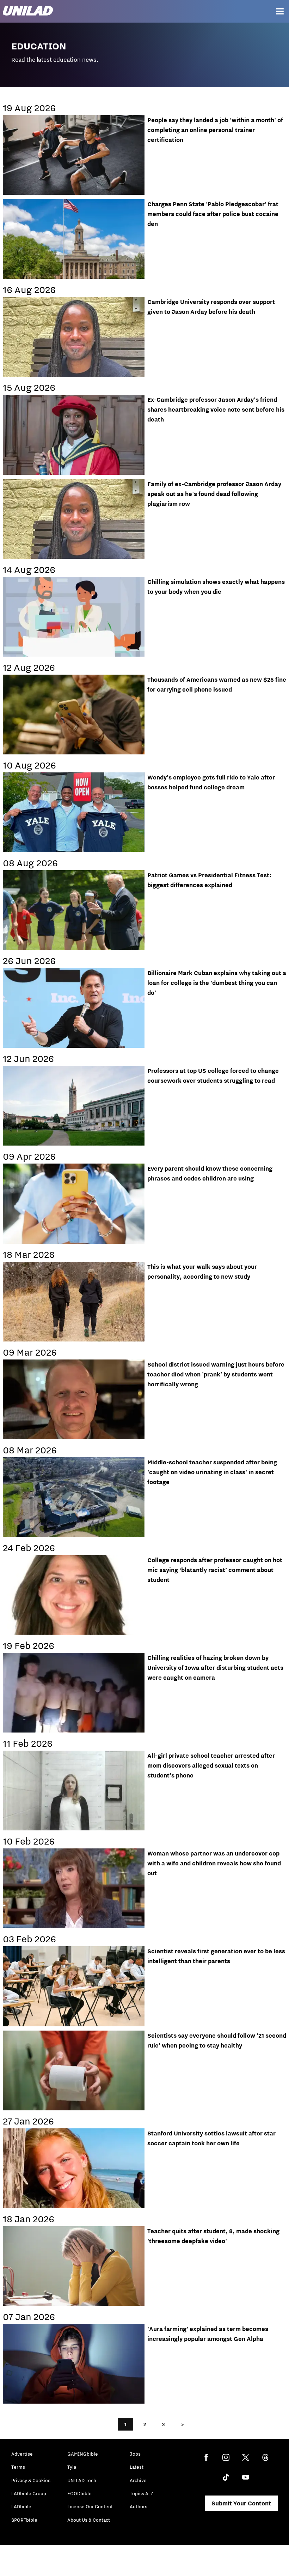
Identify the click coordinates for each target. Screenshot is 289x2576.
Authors (139, 2506)
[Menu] (280, 11)
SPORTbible (24, 2520)
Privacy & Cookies (31, 2480)
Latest (137, 2467)
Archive (138, 2480)
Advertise (22, 2454)
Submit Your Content (241, 2503)
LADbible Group (29, 2493)
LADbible (21, 2506)
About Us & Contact (89, 2520)
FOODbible (79, 2493)
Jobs (135, 2454)
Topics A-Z (142, 2493)
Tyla (72, 2467)
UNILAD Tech (82, 2480)
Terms (18, 2467)
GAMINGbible (83, 2454)
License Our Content (90, 2506)
